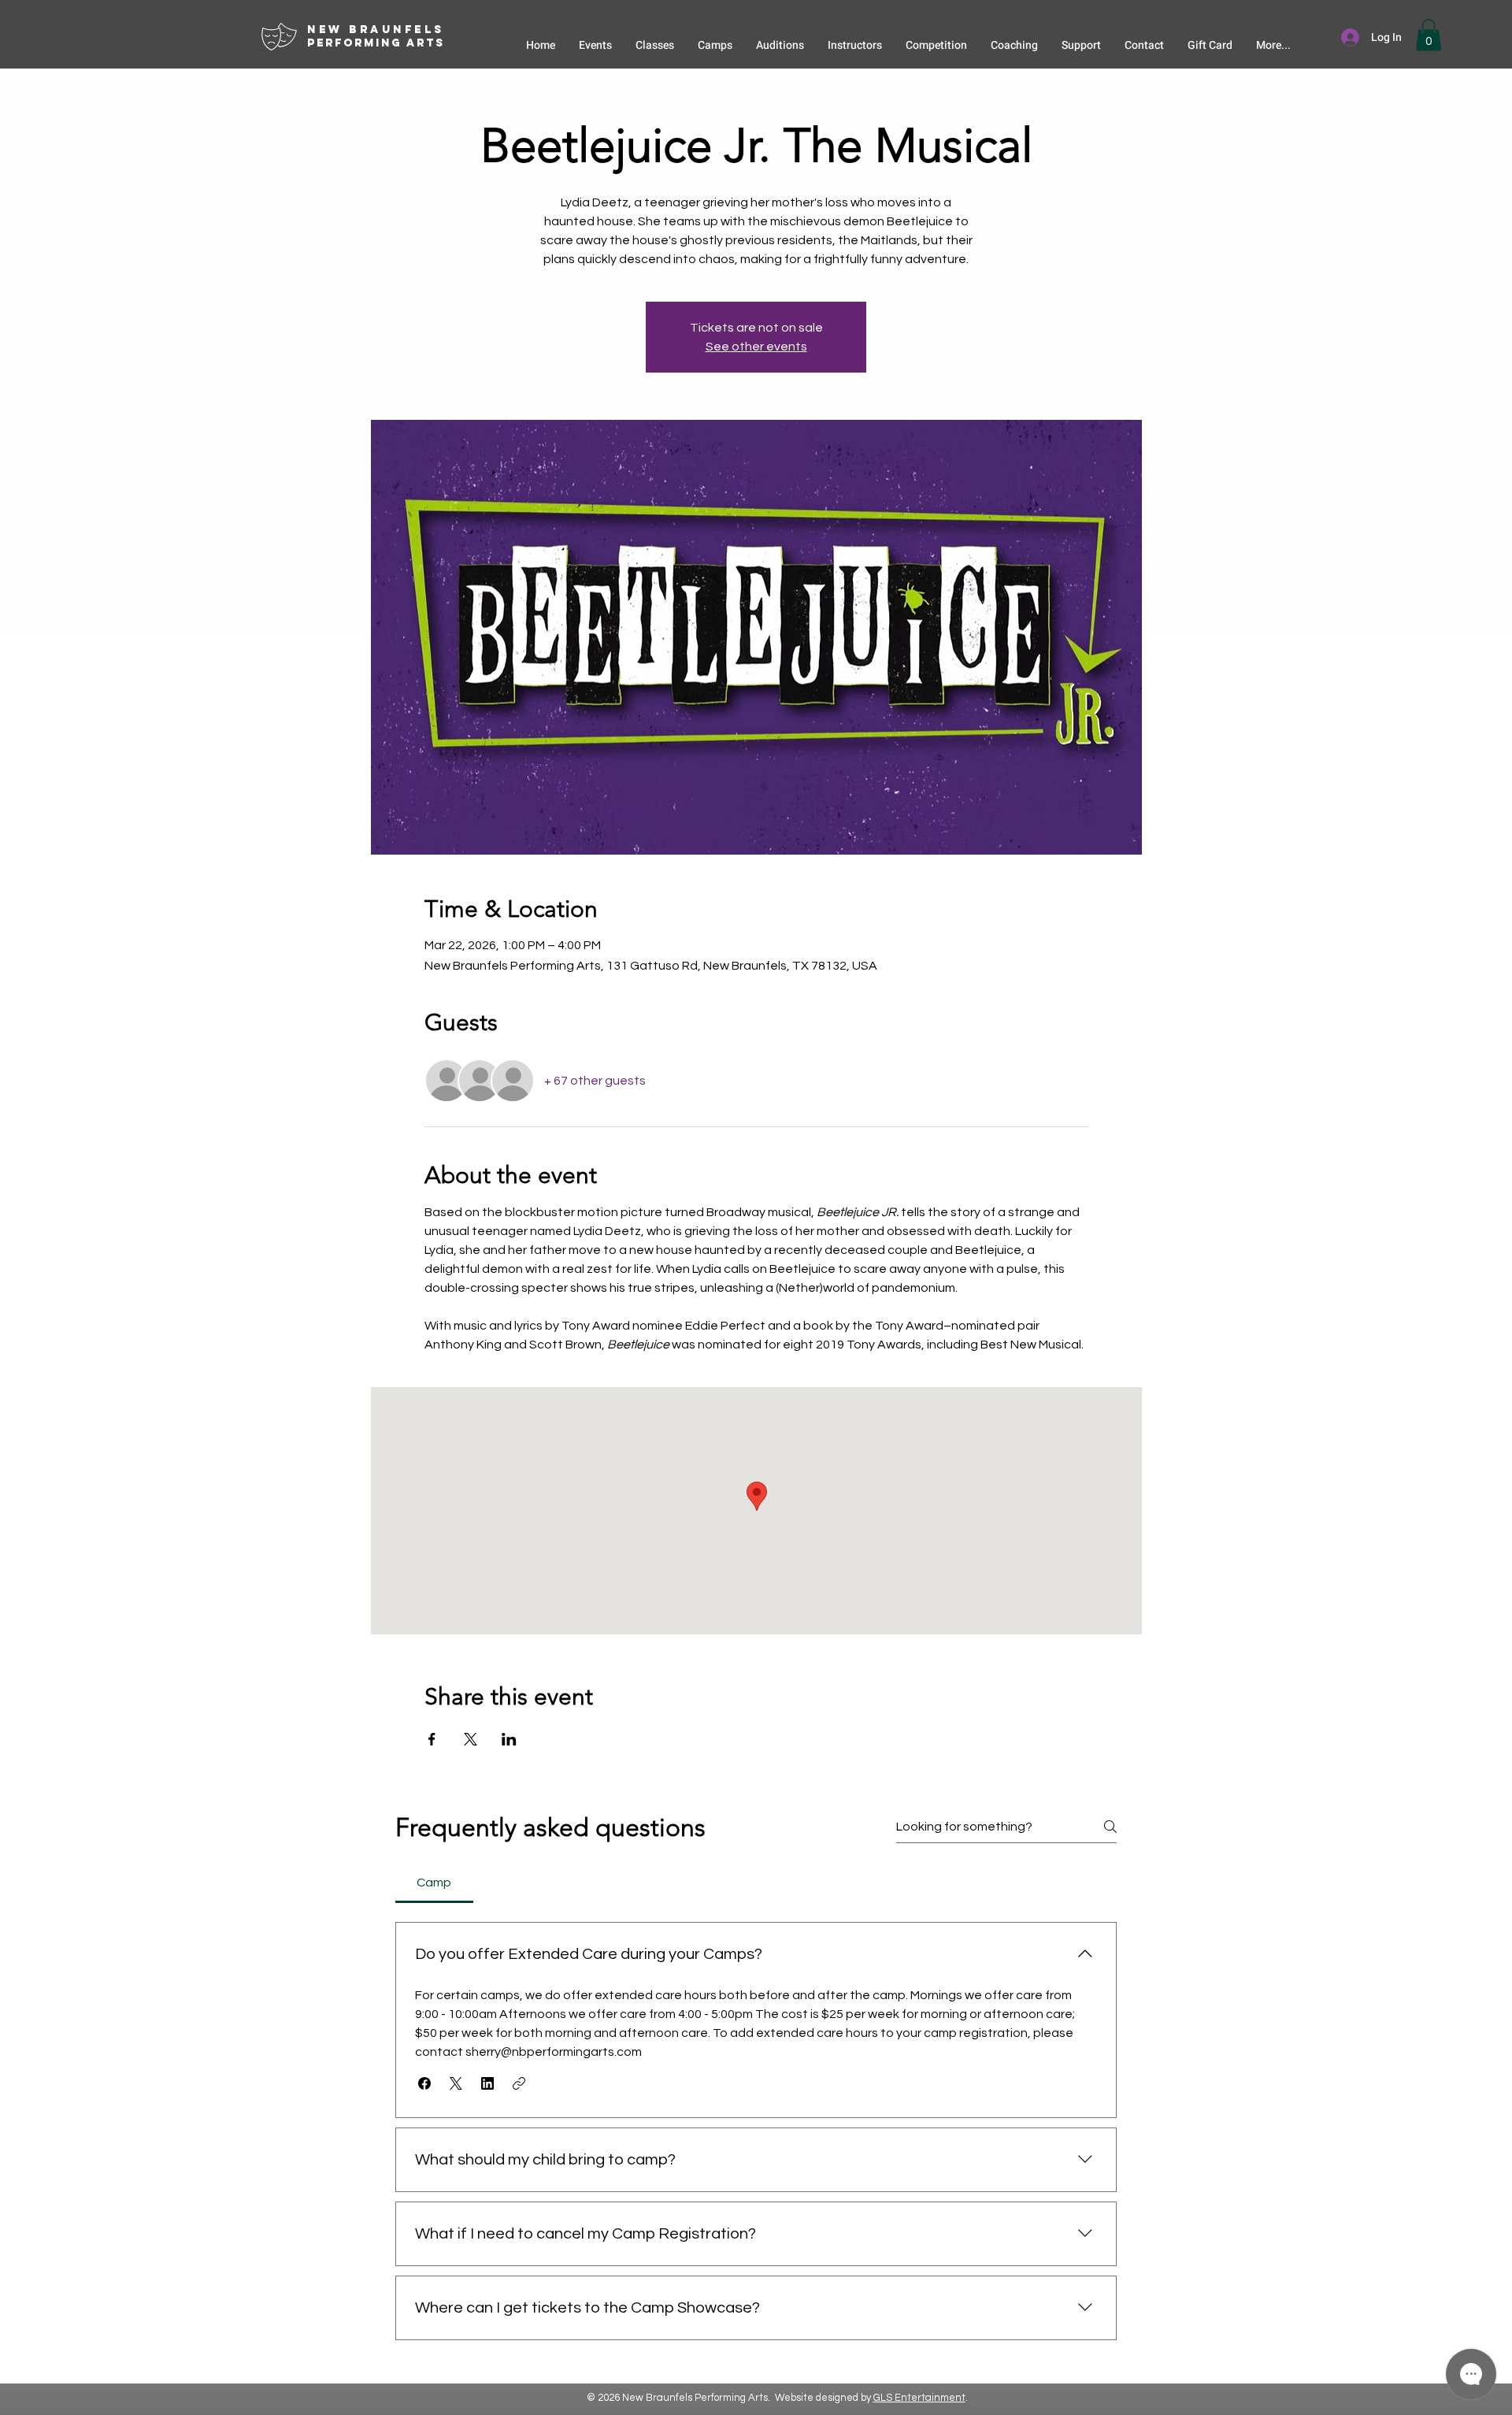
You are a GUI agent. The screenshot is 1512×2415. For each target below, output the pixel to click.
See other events (756, 347)
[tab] (434, 1883)
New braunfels (376, 30)
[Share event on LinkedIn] (509, 1739)
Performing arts (376, 43)
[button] (1429, 35)
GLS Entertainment (919, 2398)
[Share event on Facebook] (432, 1739)
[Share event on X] (471, 1739)
